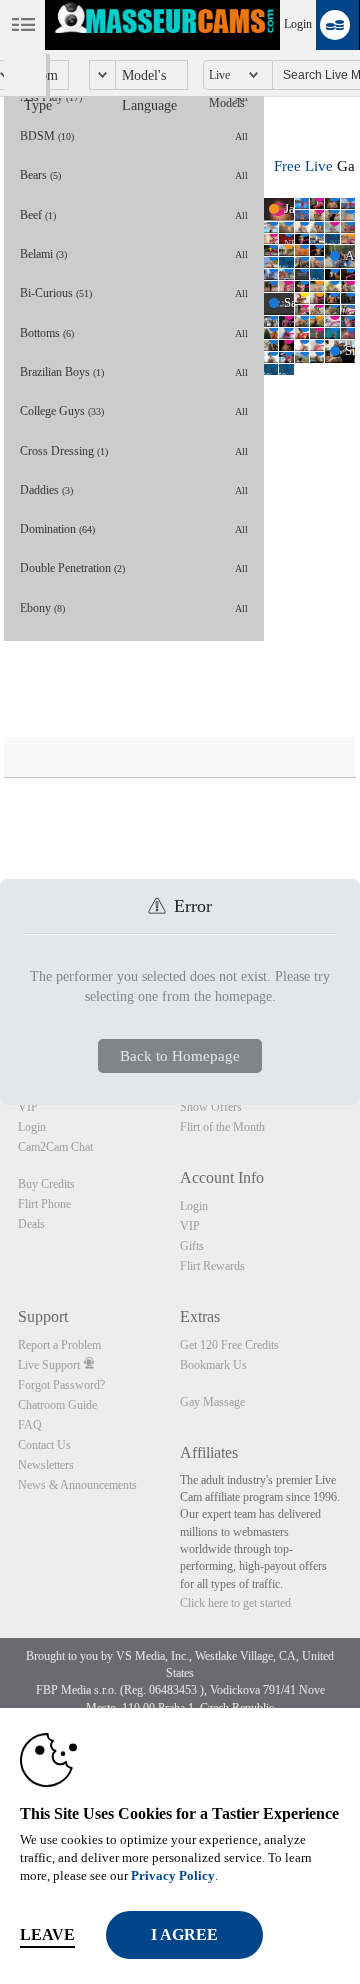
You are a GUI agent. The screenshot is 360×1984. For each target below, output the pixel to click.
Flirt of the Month (222, 1127)
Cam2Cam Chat (55, 1147)
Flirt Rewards (212, 1266)
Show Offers (211, 1107)
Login (298, 24)
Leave (47, 1934)
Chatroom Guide (57, 1405)
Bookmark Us (213, 1365)
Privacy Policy (173, 1875)
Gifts (192, 1246)
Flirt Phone (44, 1204)
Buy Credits (46, 1184)
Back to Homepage (180, 1056)
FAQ (30, 1425)
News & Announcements (77, 1485)
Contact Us (44, 1445)
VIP (28, 1107)
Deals (31, 1224)
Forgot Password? (61, 1385)
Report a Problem (59, 1345)
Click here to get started (235, 1603)
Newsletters (46, 1465)
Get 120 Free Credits (229, 1345)
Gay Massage (212, 1402)
